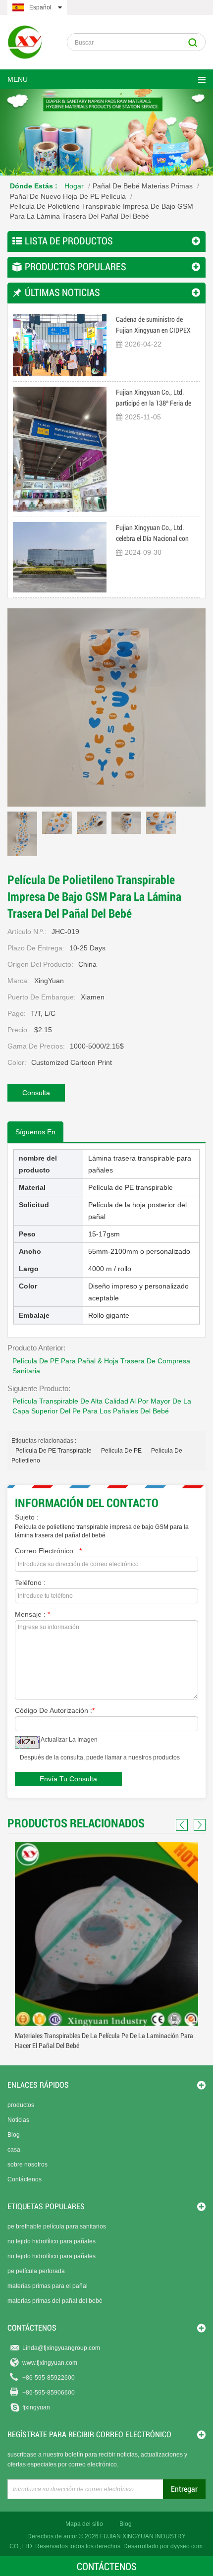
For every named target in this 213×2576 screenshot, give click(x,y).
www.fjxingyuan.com (50, 2363)
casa (14, 2150)
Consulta (36, 1093)
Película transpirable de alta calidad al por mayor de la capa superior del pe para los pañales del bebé (102, 1406)
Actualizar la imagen (69, 1740)
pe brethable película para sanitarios (57, 2226)
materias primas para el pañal (48, 2286)
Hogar (74, 186)
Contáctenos (25, 2179)
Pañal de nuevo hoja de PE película (68, 196)
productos (21, 2105)
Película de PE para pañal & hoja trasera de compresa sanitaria (101, 1366)
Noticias (18, 2120)
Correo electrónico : (48, 1551)
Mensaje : (32, 1614)
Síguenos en (35, 1132)
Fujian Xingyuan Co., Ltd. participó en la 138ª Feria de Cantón (154, 398)
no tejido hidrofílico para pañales (52, 2241)
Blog (14, 2135)
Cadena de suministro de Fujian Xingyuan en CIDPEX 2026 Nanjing (153, 325)
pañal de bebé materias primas (143, 186)
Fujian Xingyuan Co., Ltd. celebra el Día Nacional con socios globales (152, 534)
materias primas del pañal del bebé (55, 2301)
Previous (183, 1825)
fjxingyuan (36, 2407)
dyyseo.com (186, 2546)
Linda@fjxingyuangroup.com (61, 2348)
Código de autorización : (55, 1710)
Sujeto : (27, 1517)
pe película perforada (36, 2271)
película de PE (121, 1451)
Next (198, 1825)
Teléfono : (30, 1582)
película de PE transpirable (53, 1451)
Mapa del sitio (84, 2524)
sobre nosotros (27, 2165)
